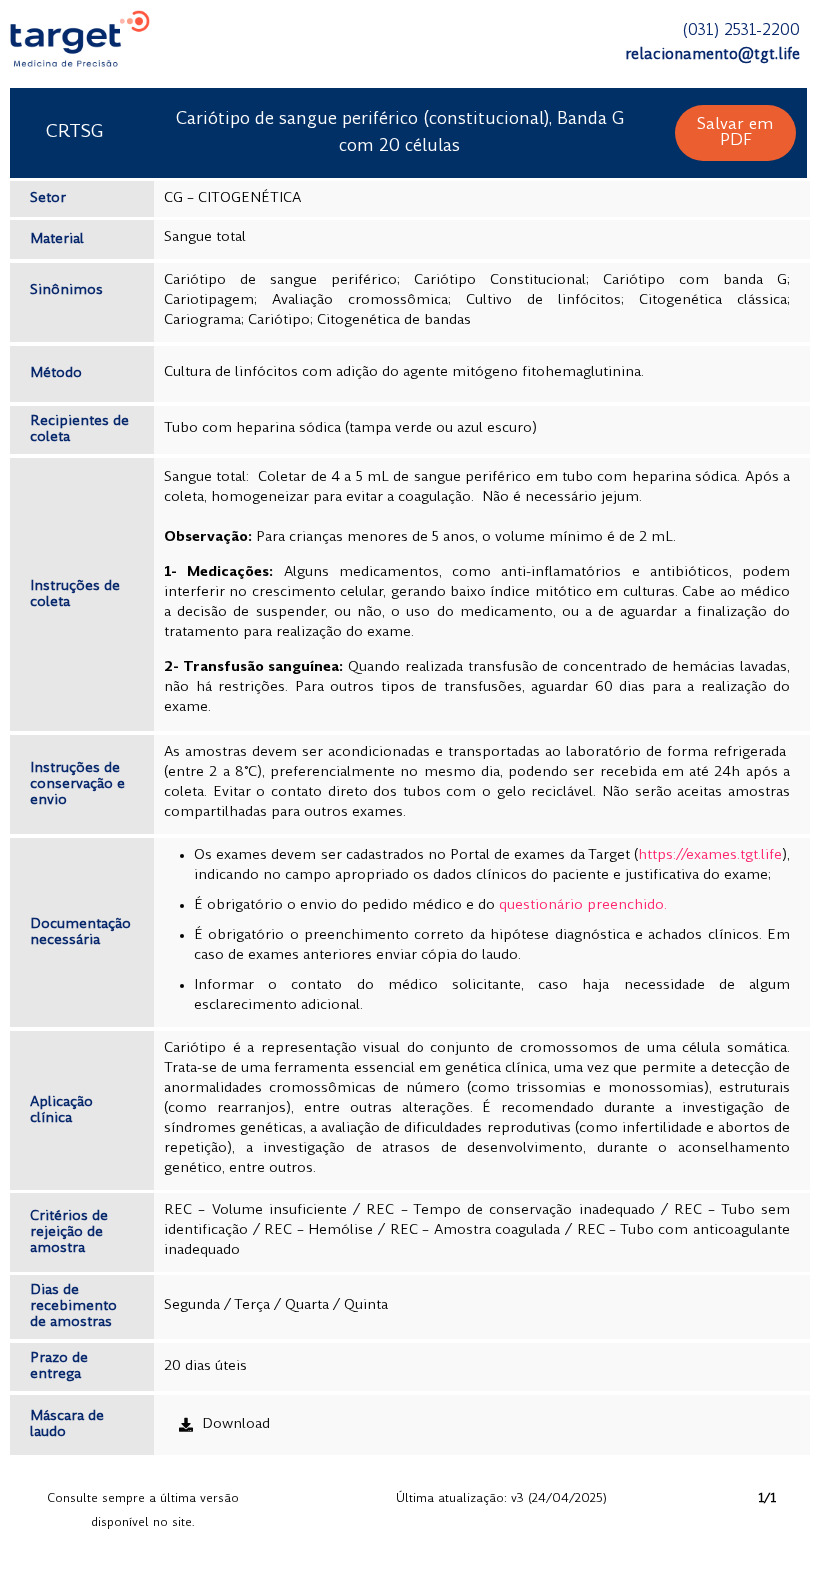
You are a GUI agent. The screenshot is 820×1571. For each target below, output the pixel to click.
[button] (735, 133)
